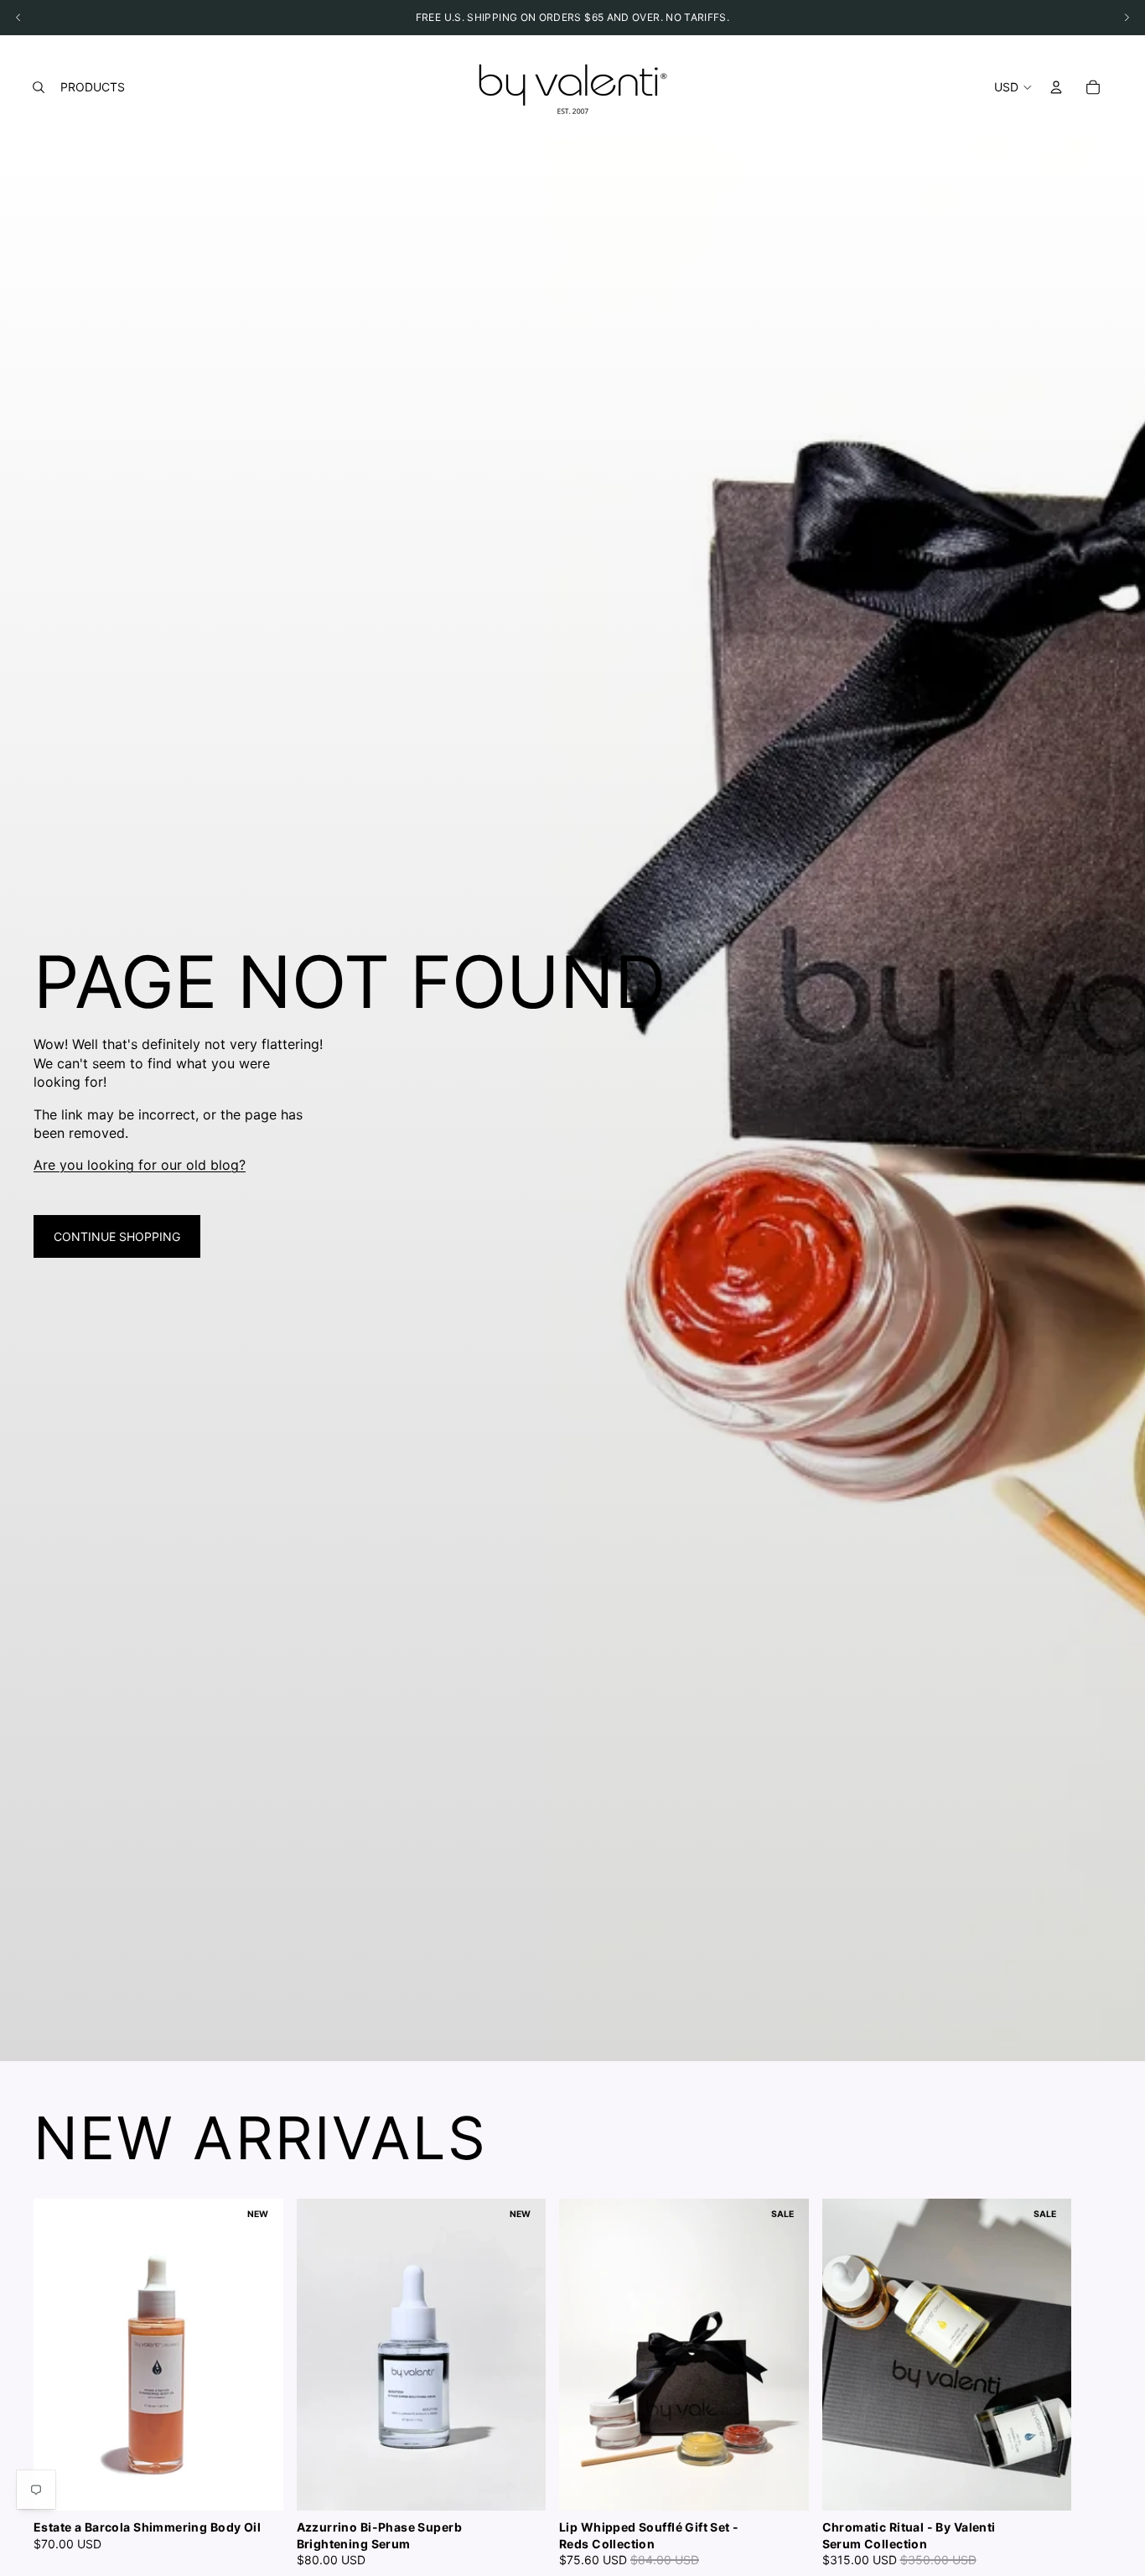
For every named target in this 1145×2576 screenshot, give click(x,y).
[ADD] (520, 2485)
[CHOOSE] (257, 2485)
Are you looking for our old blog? (140, 1165)
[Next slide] (1093, 2383)
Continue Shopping (117, 1236)
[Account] (1056, 87)
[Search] (39, 87)
